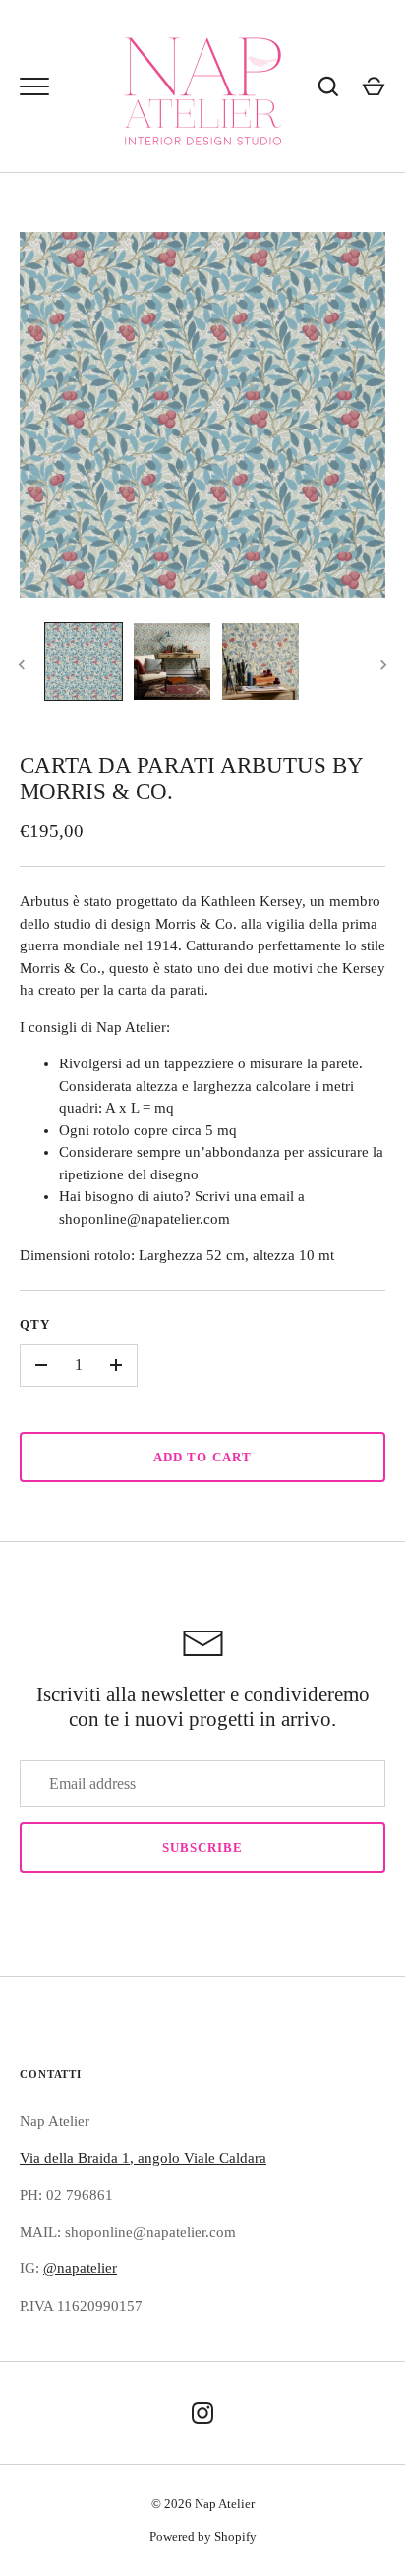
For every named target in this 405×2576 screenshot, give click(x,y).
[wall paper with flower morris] (260, 661)
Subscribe (202, 1847)
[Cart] (374, 86)
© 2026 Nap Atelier (203, 2504)
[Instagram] (202, 2413)
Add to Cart (202, 1457)
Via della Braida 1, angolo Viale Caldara (143, 2158)
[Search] (328, 86)
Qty (35, 1324)
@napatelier (80, 2268)
